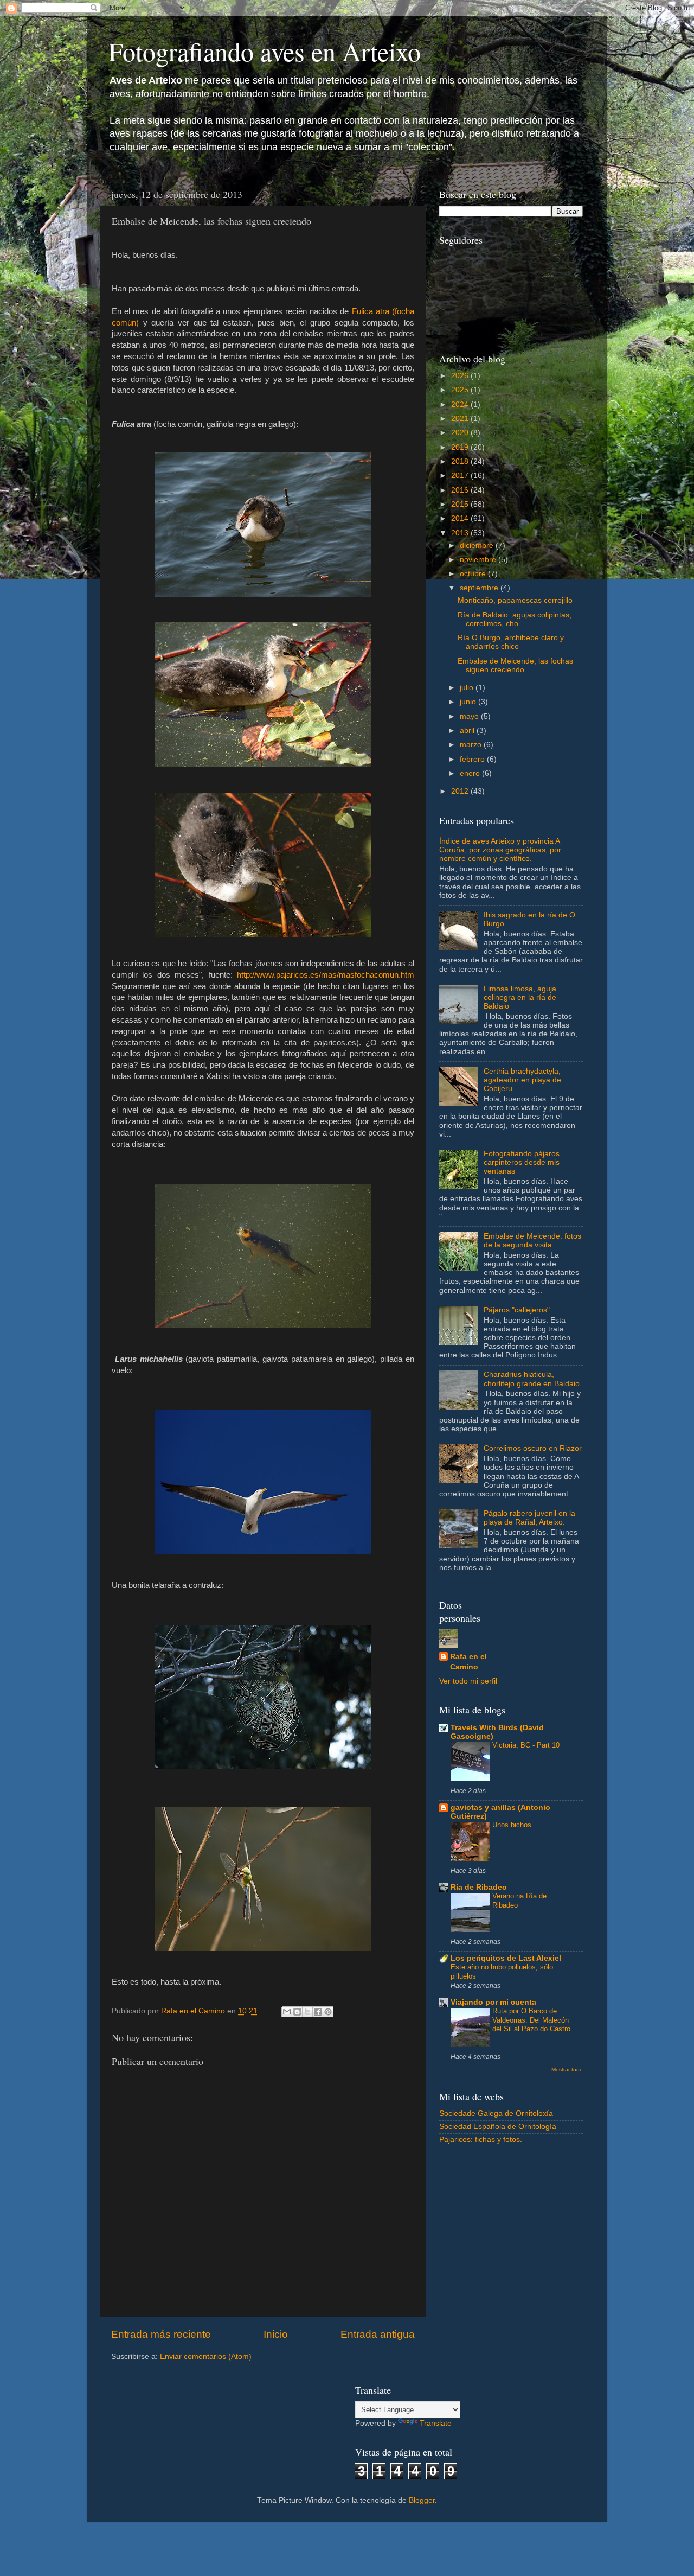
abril (468, 731)
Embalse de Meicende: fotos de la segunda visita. (532, 1241)
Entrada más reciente (161, 2334)
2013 (461, 533)
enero (471, 773)
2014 (461, 518)
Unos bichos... (515, 1825)
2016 (461, 490)
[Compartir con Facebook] (318, 2012)
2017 (461, 476)
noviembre (479, 560)
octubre (474, 574)
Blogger (422, 2500)
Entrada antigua (378, 2334)
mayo (470, 716)
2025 (461, 390)
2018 (461, 461)
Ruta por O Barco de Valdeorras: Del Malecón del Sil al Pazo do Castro (531, 2020)
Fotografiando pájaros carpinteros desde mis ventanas (522, 1162)
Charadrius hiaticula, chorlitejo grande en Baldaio (532, 1379)
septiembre (480, 588)
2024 (461, 404)
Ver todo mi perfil (468, 1681)
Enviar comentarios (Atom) (206, 2357)
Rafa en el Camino (468, 1662)
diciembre (478, 546)
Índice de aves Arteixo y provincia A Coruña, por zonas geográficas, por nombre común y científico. (500, 850)
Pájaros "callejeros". (518, 1310)
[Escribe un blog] (297, 2012)
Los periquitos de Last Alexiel (506, 1958)
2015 (461, 504)
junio (469, 702)
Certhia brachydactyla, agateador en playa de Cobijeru (522, 1080)
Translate (436, 2423)
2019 (461, 447)
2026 (461, 376)
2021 (461, 419)
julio (468, 688)
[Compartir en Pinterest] (328, 2012)
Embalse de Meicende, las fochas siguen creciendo (515, 665)
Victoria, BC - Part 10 (526, 1745)
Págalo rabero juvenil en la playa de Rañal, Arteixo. (529, 1518)
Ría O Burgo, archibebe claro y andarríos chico (511, 642)
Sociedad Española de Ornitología (498, 2127)
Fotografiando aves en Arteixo (265, 51)
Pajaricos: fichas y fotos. (481, 2140)
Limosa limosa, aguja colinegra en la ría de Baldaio (520, 997)
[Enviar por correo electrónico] (287, 2012)
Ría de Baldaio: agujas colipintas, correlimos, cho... (515, 619)
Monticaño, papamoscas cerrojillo (515, 600)
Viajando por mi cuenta (493, 2002)
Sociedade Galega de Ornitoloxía (496, 2113)
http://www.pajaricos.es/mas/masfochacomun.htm (326, 975)
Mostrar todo (567, 2070)
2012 (461, 791)
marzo (472, 745)
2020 (461, 433)
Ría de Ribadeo (479, 1887)
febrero (473, 759)
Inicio (276, 2334)
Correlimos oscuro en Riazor (533, 1448)
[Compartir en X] (307, 2012)
